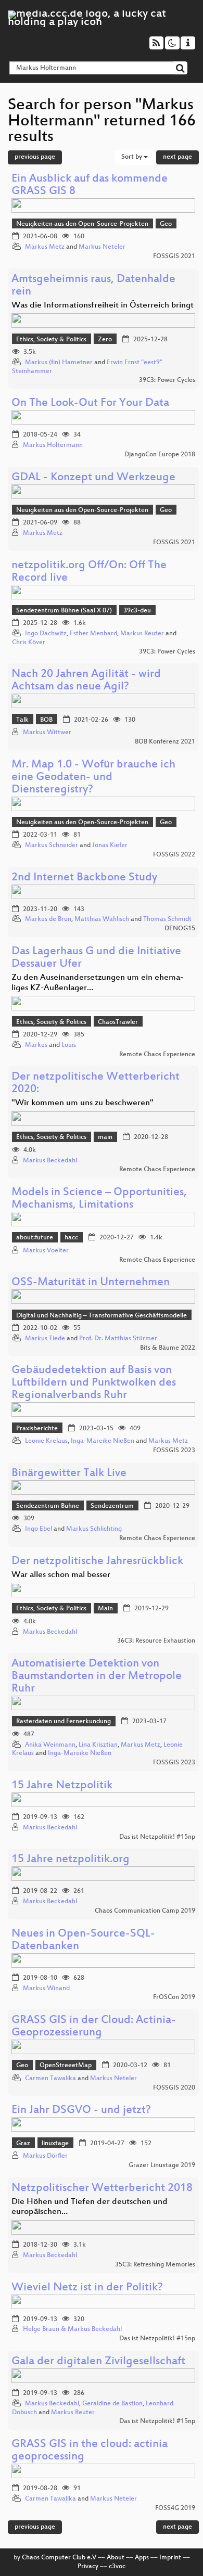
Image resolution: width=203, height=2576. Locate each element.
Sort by (132, 157)
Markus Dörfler (45, 2156)
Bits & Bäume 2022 (168, 1348)
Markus (36, 1045)
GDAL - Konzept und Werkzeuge (93, 478)
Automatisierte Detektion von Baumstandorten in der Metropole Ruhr (97, 1677)
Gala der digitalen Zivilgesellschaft (98, 2362)
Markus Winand (46, 1989)
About (116, 2558)
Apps (142, 2558)
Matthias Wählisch (102, 919)
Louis (69, 1045)
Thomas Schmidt (167, 919)
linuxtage (55, 2144)
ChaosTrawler (118, 1022)
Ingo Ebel (39, 1529)
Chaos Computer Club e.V (59, 2558)
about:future (35, 1238)
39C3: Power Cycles (167, 380)
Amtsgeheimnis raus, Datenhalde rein (93, 286)
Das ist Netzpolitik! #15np (157, 1837)
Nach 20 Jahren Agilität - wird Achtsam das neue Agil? (86, 681)
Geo (166, 224)
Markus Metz (45, 247)
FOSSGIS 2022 (174, 855)
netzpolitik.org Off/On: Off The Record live (89, 572)
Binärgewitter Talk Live (69, 1474)
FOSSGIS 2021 (174, 257)
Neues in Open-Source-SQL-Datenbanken (83, 1940)
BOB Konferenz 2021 (165, 742)
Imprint (170, 2558)
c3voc (117, 2567)
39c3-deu (137, 611)
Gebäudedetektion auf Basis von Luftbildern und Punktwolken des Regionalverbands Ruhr (94, 1383)
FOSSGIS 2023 (174, 1451)
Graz (23, 2144)
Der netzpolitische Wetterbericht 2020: (96, 1084)
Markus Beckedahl (50, 1161)
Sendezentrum (112, 1506)
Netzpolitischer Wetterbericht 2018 (102, 2189)
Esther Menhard (93, 634)
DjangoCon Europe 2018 (160, 455)
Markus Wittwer (47, 733)
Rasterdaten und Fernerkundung (64, 1722)
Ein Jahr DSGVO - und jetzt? (81, 2111)
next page (177, 157)
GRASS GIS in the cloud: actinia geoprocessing (90, 2451)
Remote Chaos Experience (157, 1055)
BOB (46, 720)
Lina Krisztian (98, 1745)
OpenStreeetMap (66, 2066)
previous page (35, 157)
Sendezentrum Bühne (48, 1506)
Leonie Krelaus (46, 1441)
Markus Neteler (102, 247)
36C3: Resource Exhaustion (156, 1641)
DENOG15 (180, 929)
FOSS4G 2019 (175, 2508)
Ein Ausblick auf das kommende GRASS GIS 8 (90, 185)
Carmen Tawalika (50, 2079)
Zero (105, 340)
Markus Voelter (46, 1251)
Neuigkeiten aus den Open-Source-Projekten (82, 224)
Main (105, 1609)
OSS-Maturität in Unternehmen (91, 1283)
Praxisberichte (37, 1429)
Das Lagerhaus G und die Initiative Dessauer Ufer (96, 958)
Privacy (88, 2567)
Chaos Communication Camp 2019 (145, 1911)
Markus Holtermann (53, 445)
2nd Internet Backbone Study (84, 878)
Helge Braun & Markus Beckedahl (72, 2329)
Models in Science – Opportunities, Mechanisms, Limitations (99, 1199)
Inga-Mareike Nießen (103, 1441)
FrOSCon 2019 (174, 1997)
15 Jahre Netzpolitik (62, 1786)
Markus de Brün (48, 919)
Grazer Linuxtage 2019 (162, 2165)
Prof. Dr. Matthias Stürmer (118, 1339)
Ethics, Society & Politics (51, 340)
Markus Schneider (52, 845)
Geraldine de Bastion (112, 2404)
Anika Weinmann (50, 1745)
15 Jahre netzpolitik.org (71, 1860)
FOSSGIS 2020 (174, 2088)
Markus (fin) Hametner (59, 363)
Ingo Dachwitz (46, 634)
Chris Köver (29, 643)
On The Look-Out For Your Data (90, 403)
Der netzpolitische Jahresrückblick (97, 1562)
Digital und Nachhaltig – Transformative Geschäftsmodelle (102, 1316)
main (105, 1137)
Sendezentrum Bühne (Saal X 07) (64, 611)
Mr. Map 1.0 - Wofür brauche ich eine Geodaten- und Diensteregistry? (93, 778)
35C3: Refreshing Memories (155, 2265)
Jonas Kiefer (110, 845)
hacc (71, 1238)
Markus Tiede (45, 1339)
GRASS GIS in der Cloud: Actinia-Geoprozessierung (94, 2027)
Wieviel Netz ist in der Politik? (87, 2288)
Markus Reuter (142, 634)
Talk (22, 720)
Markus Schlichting (94, 1529)
